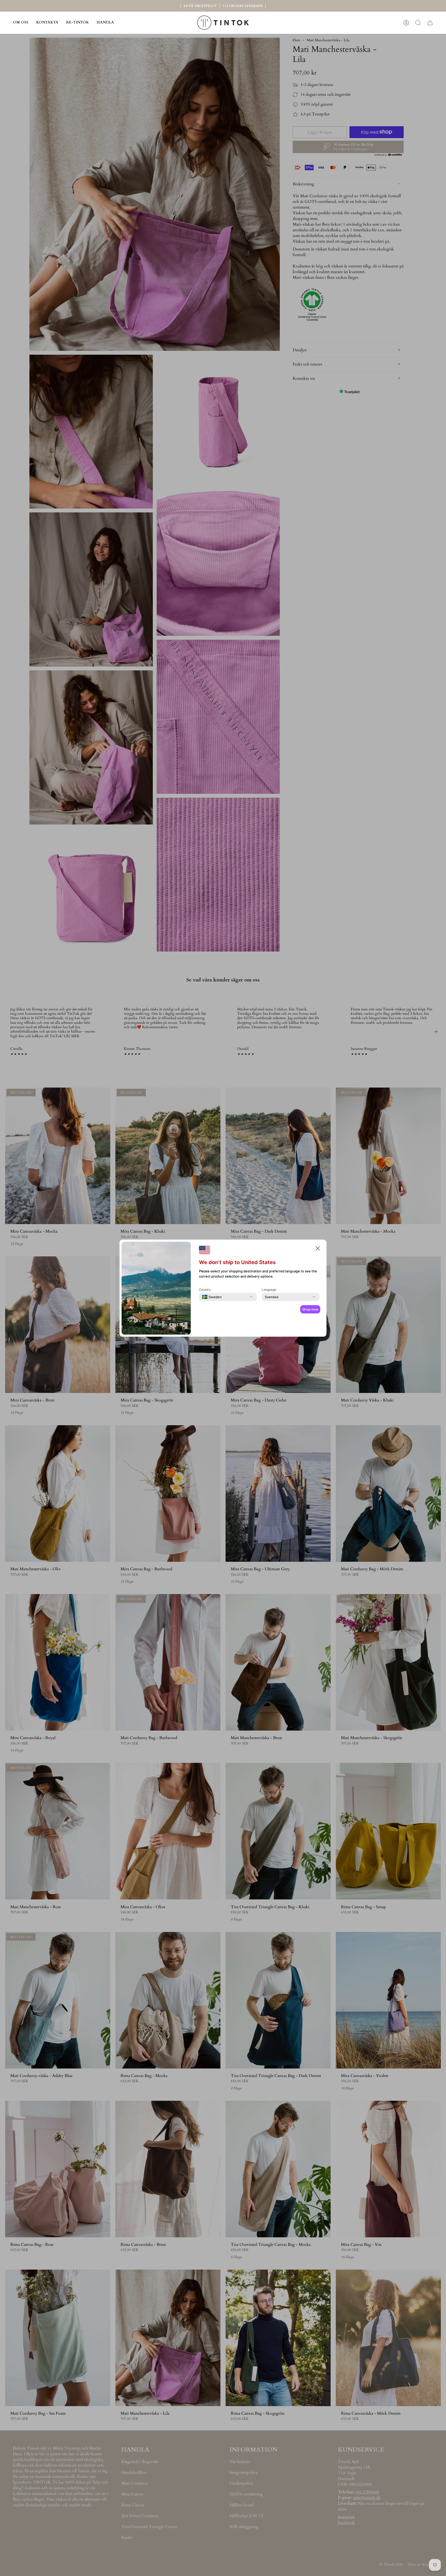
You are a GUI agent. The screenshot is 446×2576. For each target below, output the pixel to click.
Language (269, 1290)
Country (205, 1290)
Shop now (310, 1309)
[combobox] (212, 1297)
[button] (105, 23)
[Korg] (430, 23)
